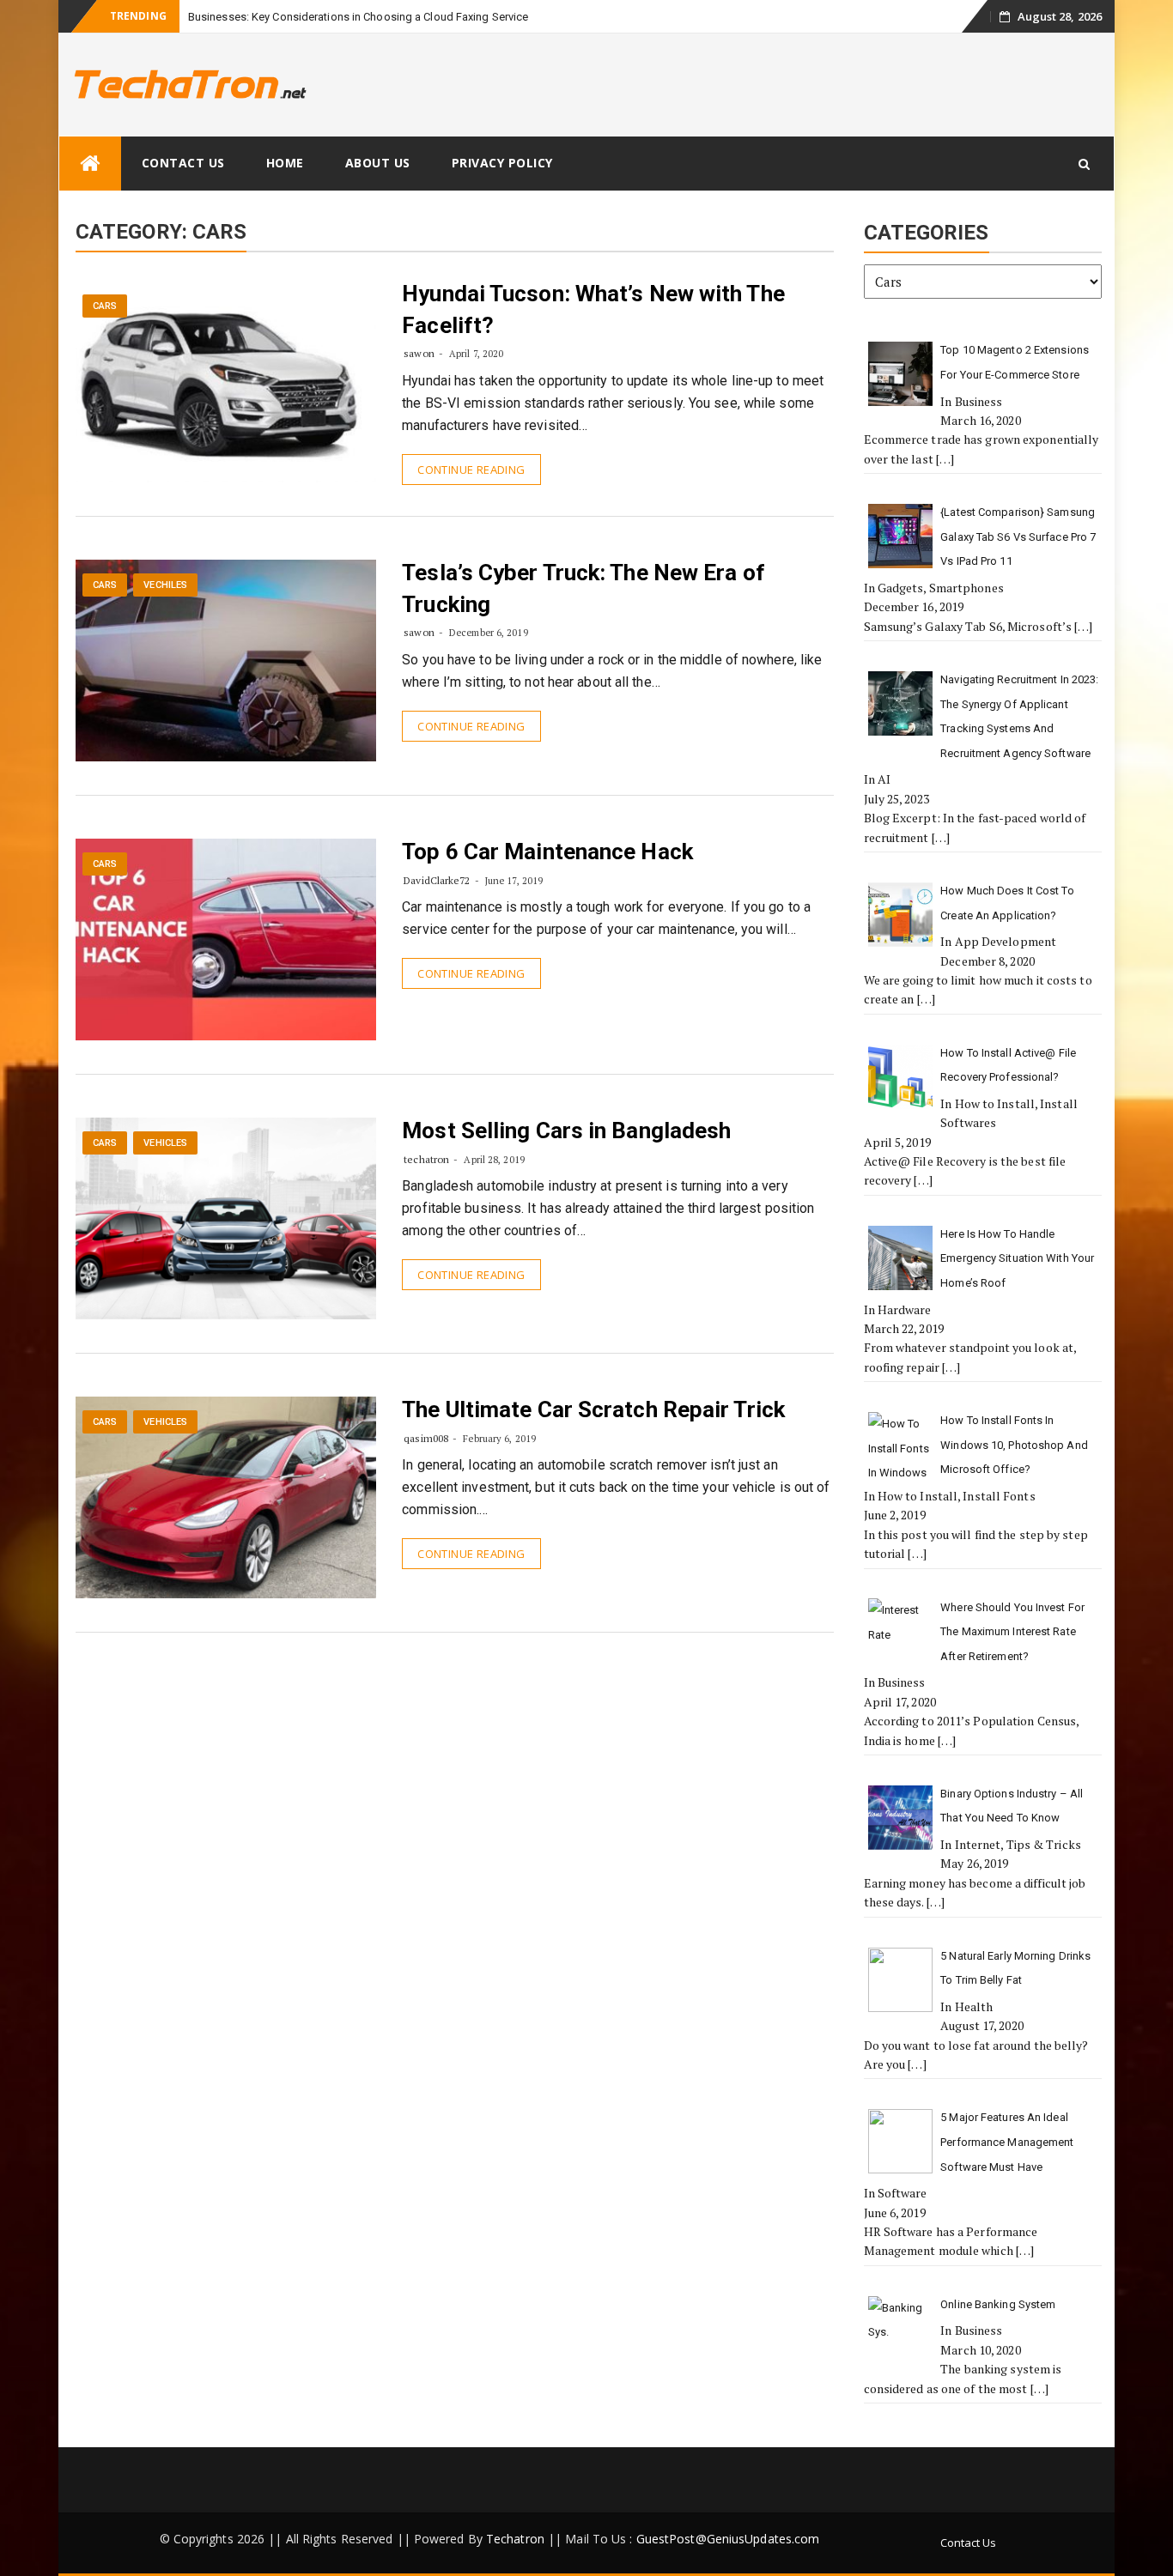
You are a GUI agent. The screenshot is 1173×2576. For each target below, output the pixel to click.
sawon (419, 353)
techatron (426, 1159)
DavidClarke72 (437, 880)
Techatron (515, 2539)
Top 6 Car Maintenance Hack (547, 852)
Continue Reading (471, 470)
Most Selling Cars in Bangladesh (566, 1130)
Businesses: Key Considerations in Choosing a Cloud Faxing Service (359, 17)
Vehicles (165, 1143)
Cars (105, 306)
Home (285, 163)
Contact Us (183, 163)
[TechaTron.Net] (90, 164)
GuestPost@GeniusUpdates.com (728, 2539)
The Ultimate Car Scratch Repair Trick (593, 1409)
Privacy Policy (502, 163)
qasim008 (426, 1438)
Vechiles (165, 585)
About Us (378, 163)
